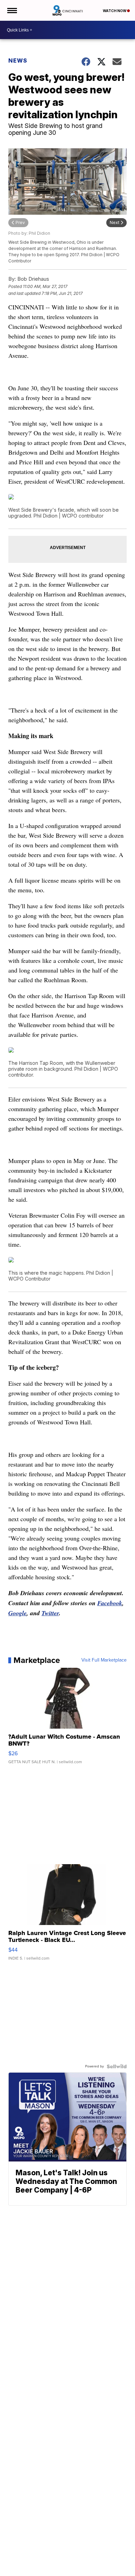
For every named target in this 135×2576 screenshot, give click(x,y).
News (18, 61)
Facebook (110, 1603)
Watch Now (115, 11)
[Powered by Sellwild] (117, 2066)
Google (17, 1613)
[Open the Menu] (12, 10)
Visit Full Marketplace (104, 1660)
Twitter (50, 1613)
